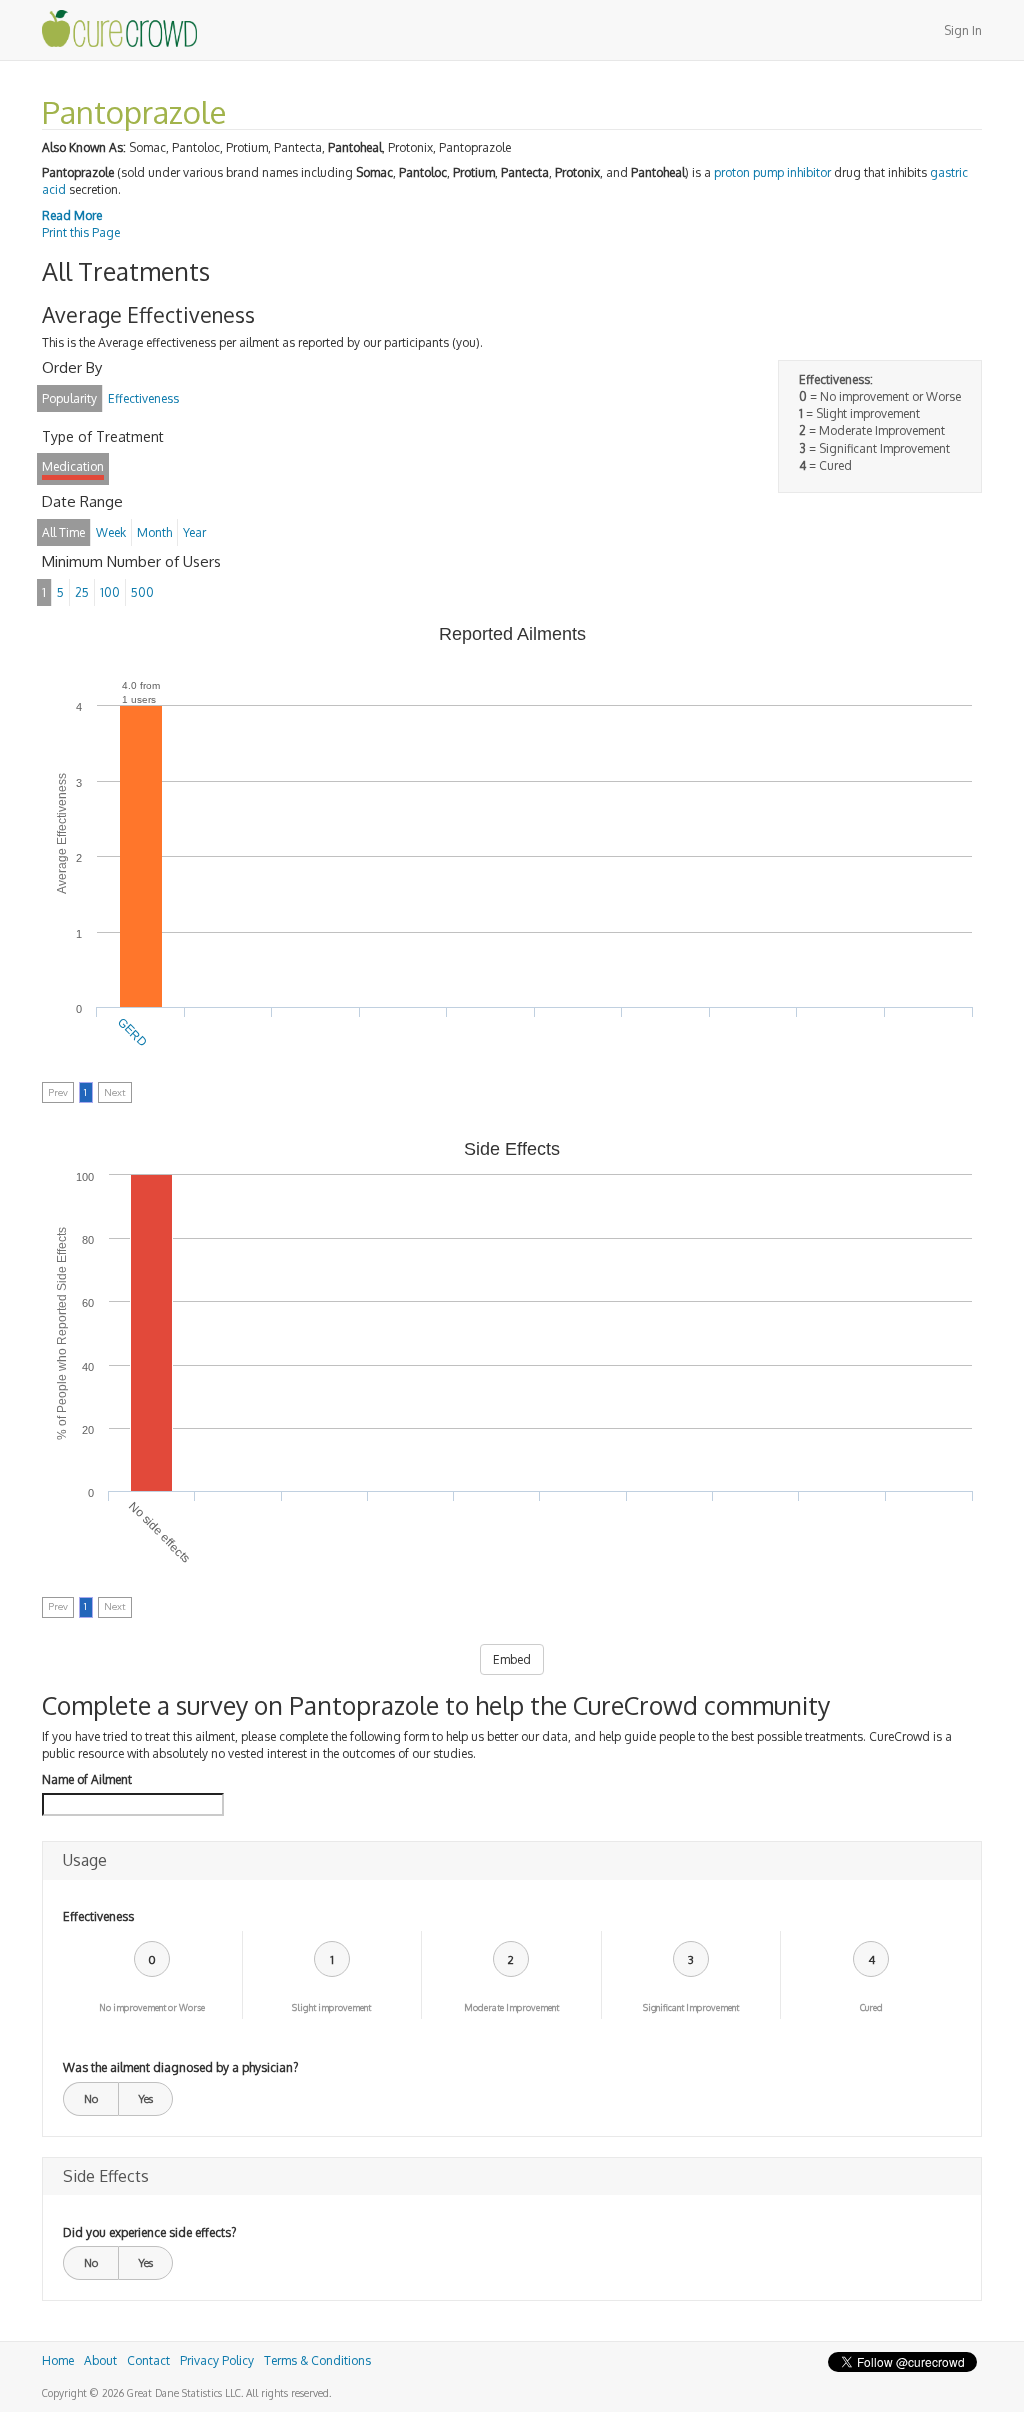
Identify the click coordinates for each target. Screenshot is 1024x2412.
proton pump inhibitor (772, 172)
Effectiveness (98, 1916)
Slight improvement (331, 2007)
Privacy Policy (217, 2360)
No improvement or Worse (152, 2007)
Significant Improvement (691, 2007)
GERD (132, 1032)
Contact (148, 2360)
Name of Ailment (87, 1779)
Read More (72, 215)
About (100, 2360)
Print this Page (81, 232)
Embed (512, 1659)
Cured (871, 2007)
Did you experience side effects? (149, 2232)
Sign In (963, 30)
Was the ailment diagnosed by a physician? (180, 2067)
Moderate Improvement (511, 2007)
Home (58, 2360)
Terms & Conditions (317, 2360)
